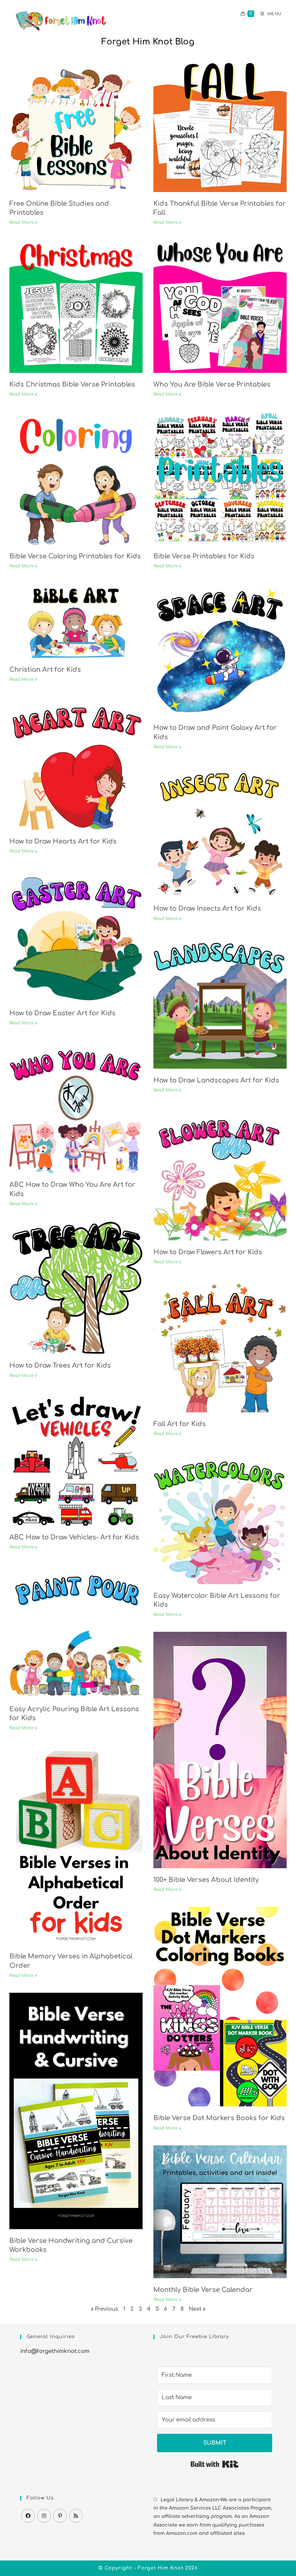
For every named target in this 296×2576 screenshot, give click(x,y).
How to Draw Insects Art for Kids (207, 908)
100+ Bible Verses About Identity (206, 1880)
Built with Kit (215, 2464)
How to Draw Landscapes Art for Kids (216, 1080)
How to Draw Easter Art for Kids (62, 1013)
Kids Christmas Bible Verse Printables (72, 384)
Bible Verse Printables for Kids (204, 556)
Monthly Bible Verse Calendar (203, 2290)
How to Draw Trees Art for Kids (60, 1365)
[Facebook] (28, 2516)
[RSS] (76, 2516)
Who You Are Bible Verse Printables (212, 384)
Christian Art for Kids (45, 670)
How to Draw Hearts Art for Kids (63, 841)
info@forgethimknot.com (55, 2351)
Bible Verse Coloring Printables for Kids (75, 556)
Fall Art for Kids (180, 1424)
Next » (197, 2309)
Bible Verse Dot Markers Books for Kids (219, 2118)
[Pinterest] (60, 2516)
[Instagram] (44, 2516)
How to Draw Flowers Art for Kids (208, 1252)
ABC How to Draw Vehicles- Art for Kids (74, 1537)
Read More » (23, 222)
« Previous (105, 2309)
